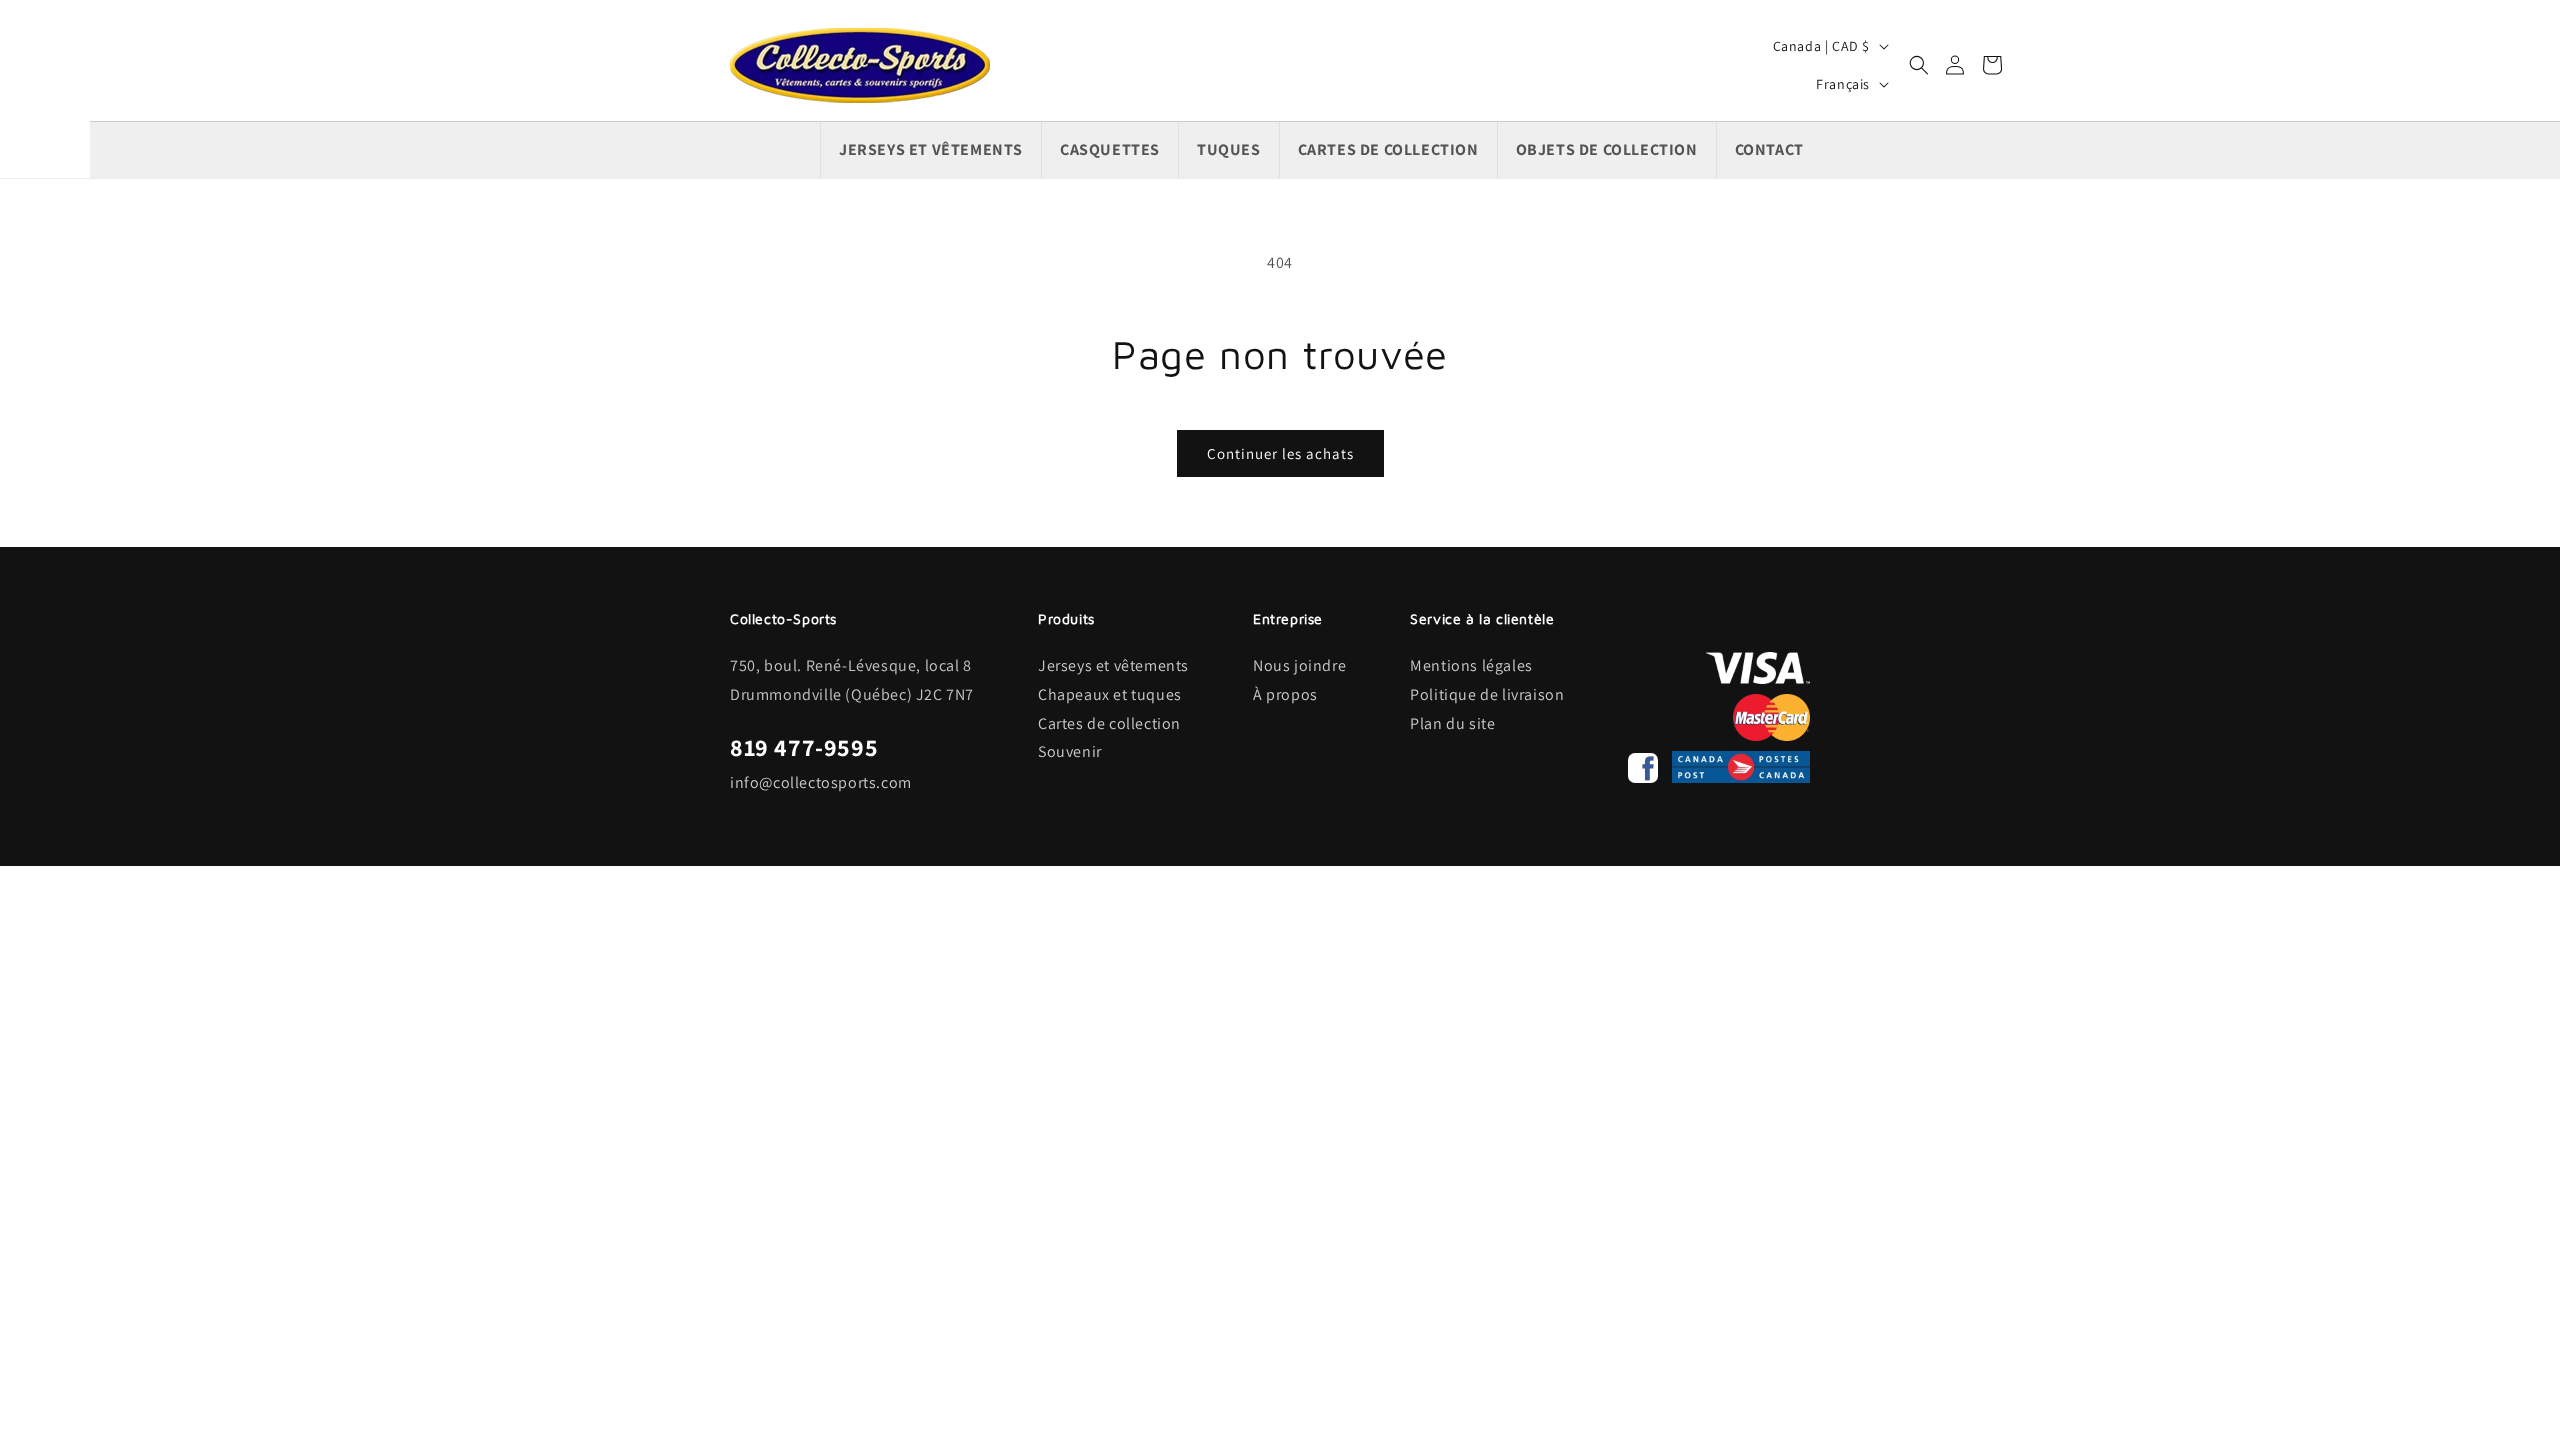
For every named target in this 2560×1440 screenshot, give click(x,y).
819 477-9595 (804, 747)
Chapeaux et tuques (1110, 694)
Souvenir (1070, 751)
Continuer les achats (1280, 453)
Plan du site (1452, 723)
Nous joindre (1299, 665)
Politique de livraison (1487, 694)
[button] (1919, 65)
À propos (1285, 694)
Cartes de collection (1109, 723)
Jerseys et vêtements (1113, 665)
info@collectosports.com (821, 782)
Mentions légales (1471, 665)
